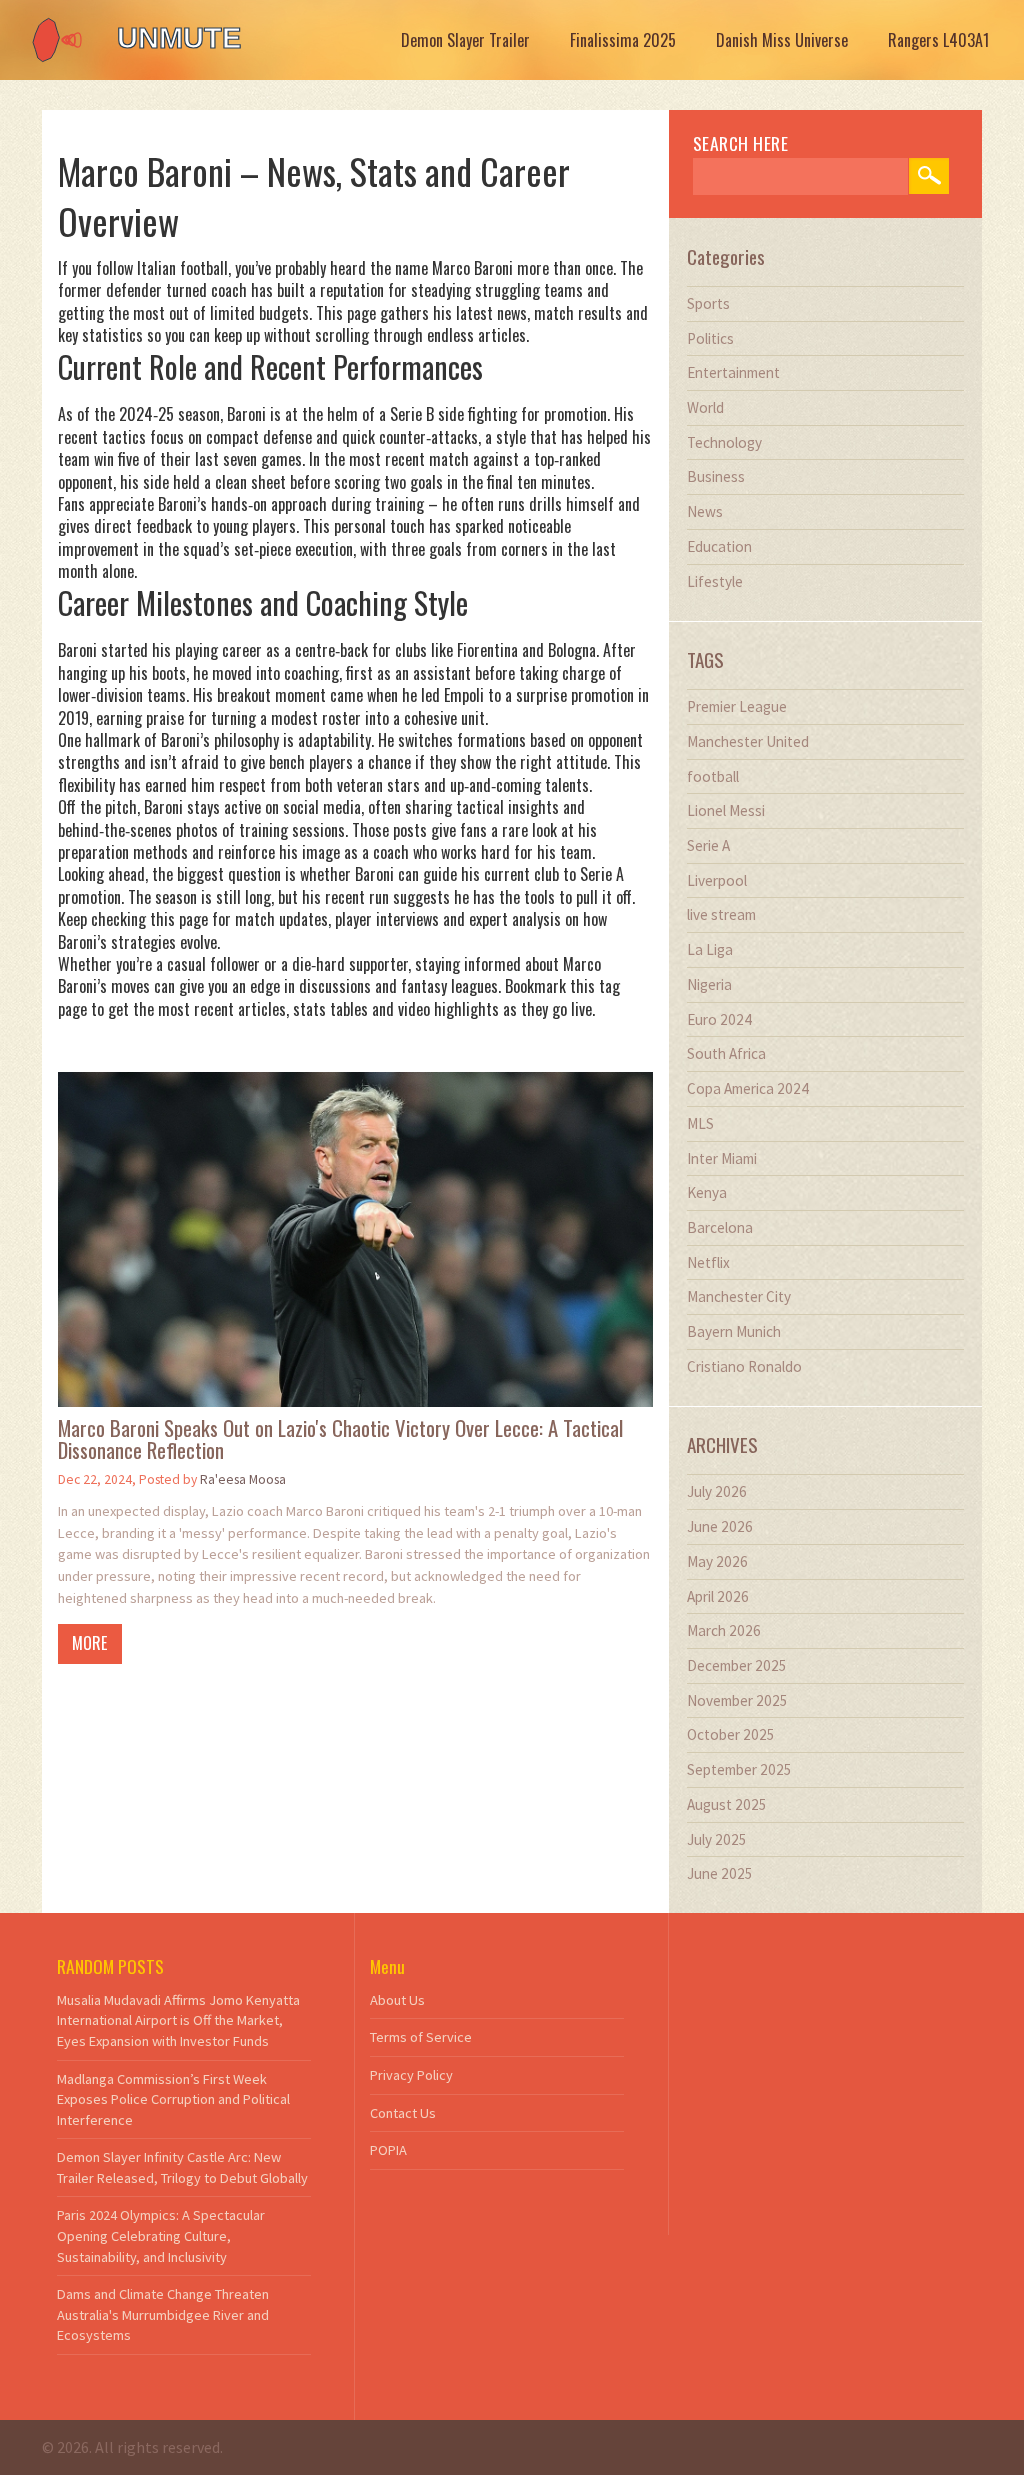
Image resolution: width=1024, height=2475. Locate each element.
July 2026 (717, 1491)
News (705, 511)
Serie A (708, 845)
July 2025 (717, 1839)
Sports (708, 303)
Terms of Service (421, 2037)
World (705, 407)
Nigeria (709, 984)
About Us (397, 2000)
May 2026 (717, 1561)
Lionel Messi (726, 810)
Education (719, 546)
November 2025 (737, 1700)
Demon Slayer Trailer (465, 40)
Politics (710, 338)
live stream (721, 914)
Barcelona (720, 1227)
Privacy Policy (411, 2075)
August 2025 (727, 1804)
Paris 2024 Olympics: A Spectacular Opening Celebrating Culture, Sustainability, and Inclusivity (161, 2235)
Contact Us (403, 2113)
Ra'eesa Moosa (243, 1479)
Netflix (708, 1262)
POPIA (388, 2150)
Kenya (707, 1192)
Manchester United (748, 741)
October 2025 (731, 1734)
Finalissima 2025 (623, 40)
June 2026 (720, 1526)
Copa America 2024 (748, 1088)
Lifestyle (715, 581)
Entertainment (733, 372)
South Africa (726, 1053)
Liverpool (717, 880)
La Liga (710, 949)
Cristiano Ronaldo (744, 1366)
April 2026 (718, 1596)
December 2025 (737, 1665)
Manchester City (739, 1296)
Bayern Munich (734, 1331)
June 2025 (720, 1873)
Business (716, 476)
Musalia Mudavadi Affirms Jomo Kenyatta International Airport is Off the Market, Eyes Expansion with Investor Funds (178, 2020)
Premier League (737, 706)
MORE (89, 1643)
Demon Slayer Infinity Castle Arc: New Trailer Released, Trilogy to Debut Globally (182, 2167)
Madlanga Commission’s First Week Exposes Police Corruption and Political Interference (173, 2099)
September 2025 (739, 1769)
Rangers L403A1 (938, 40)
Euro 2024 (719, 1019)
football (713, 776)
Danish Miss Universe (782, 40)
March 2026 (724, 1630)
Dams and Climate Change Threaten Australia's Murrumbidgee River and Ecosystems (163, 2314)
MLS (700, 1123)
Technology (724, 442)
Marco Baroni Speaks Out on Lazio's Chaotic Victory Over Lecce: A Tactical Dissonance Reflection (340, 1440)
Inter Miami (722, 1158)
